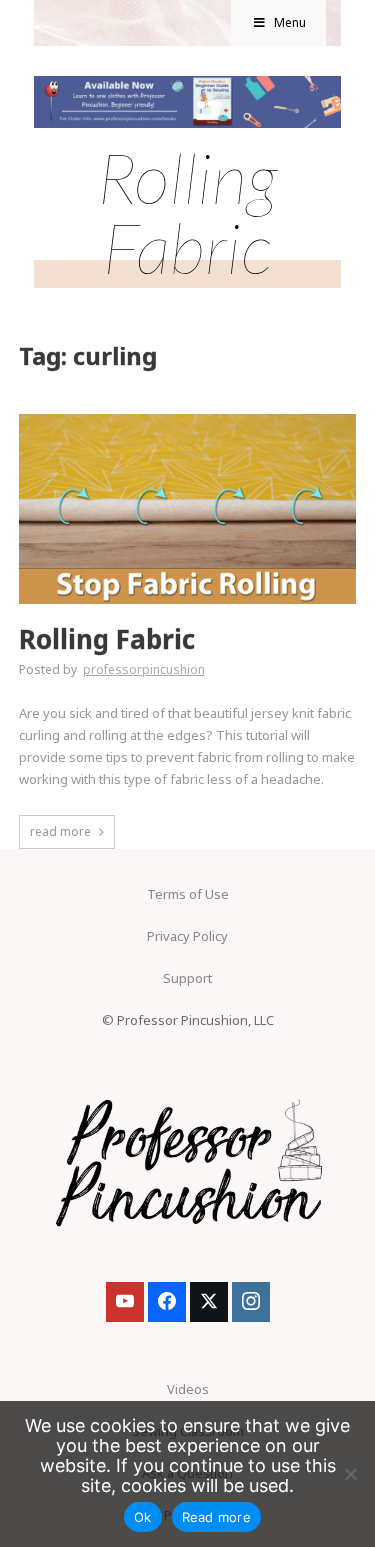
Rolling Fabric (107, 639)
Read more (216, 1517)
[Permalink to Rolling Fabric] (188, 420)
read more (60, 831)
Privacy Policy (187, 936)
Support (187, 978)
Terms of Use (188, 894)
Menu (290, 22)
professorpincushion (144, 669)
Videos (188, 1389)
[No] (350, 1474)
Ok (143, 1517)
